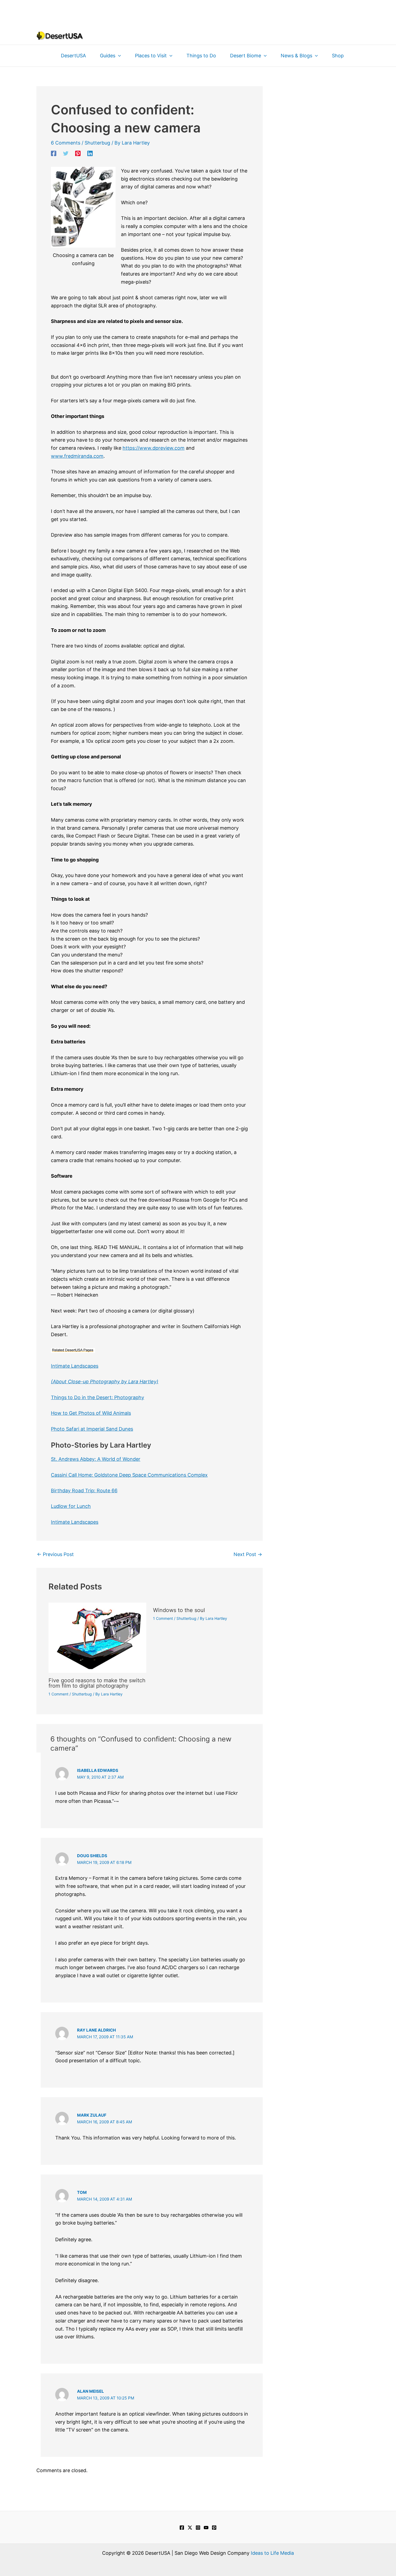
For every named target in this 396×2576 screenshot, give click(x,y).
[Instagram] (198, 2528)
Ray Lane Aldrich (96, 2030)
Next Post (248, 1554)
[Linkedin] (90, 153)
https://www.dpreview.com (154, 448)
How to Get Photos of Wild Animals (91, 1413)
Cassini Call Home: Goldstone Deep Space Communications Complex (129, 1475)
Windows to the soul (179, 1610)
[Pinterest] (78, 153)
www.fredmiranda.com (77, 456)
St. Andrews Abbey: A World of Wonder (96, 1459)
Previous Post (55, 1554)
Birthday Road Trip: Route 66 (84, 1491)
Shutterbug (97, 143)
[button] (118, 56)
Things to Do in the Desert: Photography (98, 1397)
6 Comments (66, 143)
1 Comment (58, 1694)
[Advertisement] (198, 12)
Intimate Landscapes (75, 1366)
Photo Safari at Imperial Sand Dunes (92, 1429)
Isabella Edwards (98, 1770)
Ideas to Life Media (272, 2553)
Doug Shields (92, 1856)
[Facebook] (54, 153)
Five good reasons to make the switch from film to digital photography (97, 1683)
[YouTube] (206, 2528)
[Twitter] (66, 153)
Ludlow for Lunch (71, 1506)
